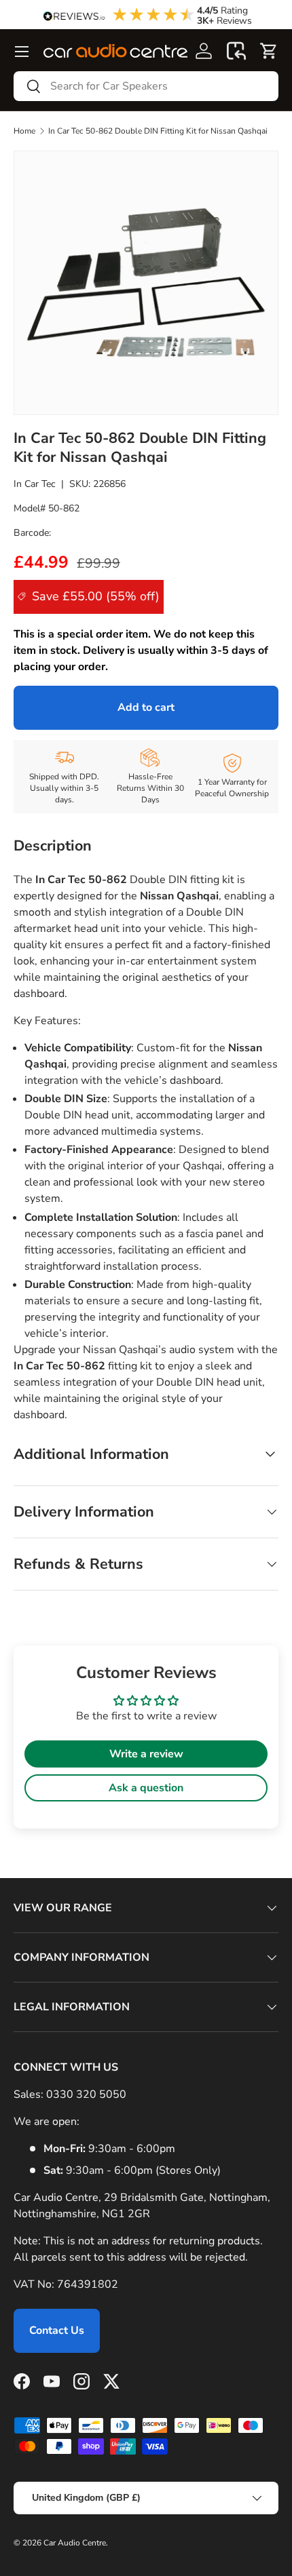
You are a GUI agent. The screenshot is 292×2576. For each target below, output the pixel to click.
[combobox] (146, 86)
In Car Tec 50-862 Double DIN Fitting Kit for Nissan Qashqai (158, 131)
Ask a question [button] (146, 1788)
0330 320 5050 (86, 2094)
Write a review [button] (146, 1754)
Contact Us (57, 2330)
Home (24, 131)
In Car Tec (35, 484)
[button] (236, 51)
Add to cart (146, 707)
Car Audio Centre (75, 2543)
